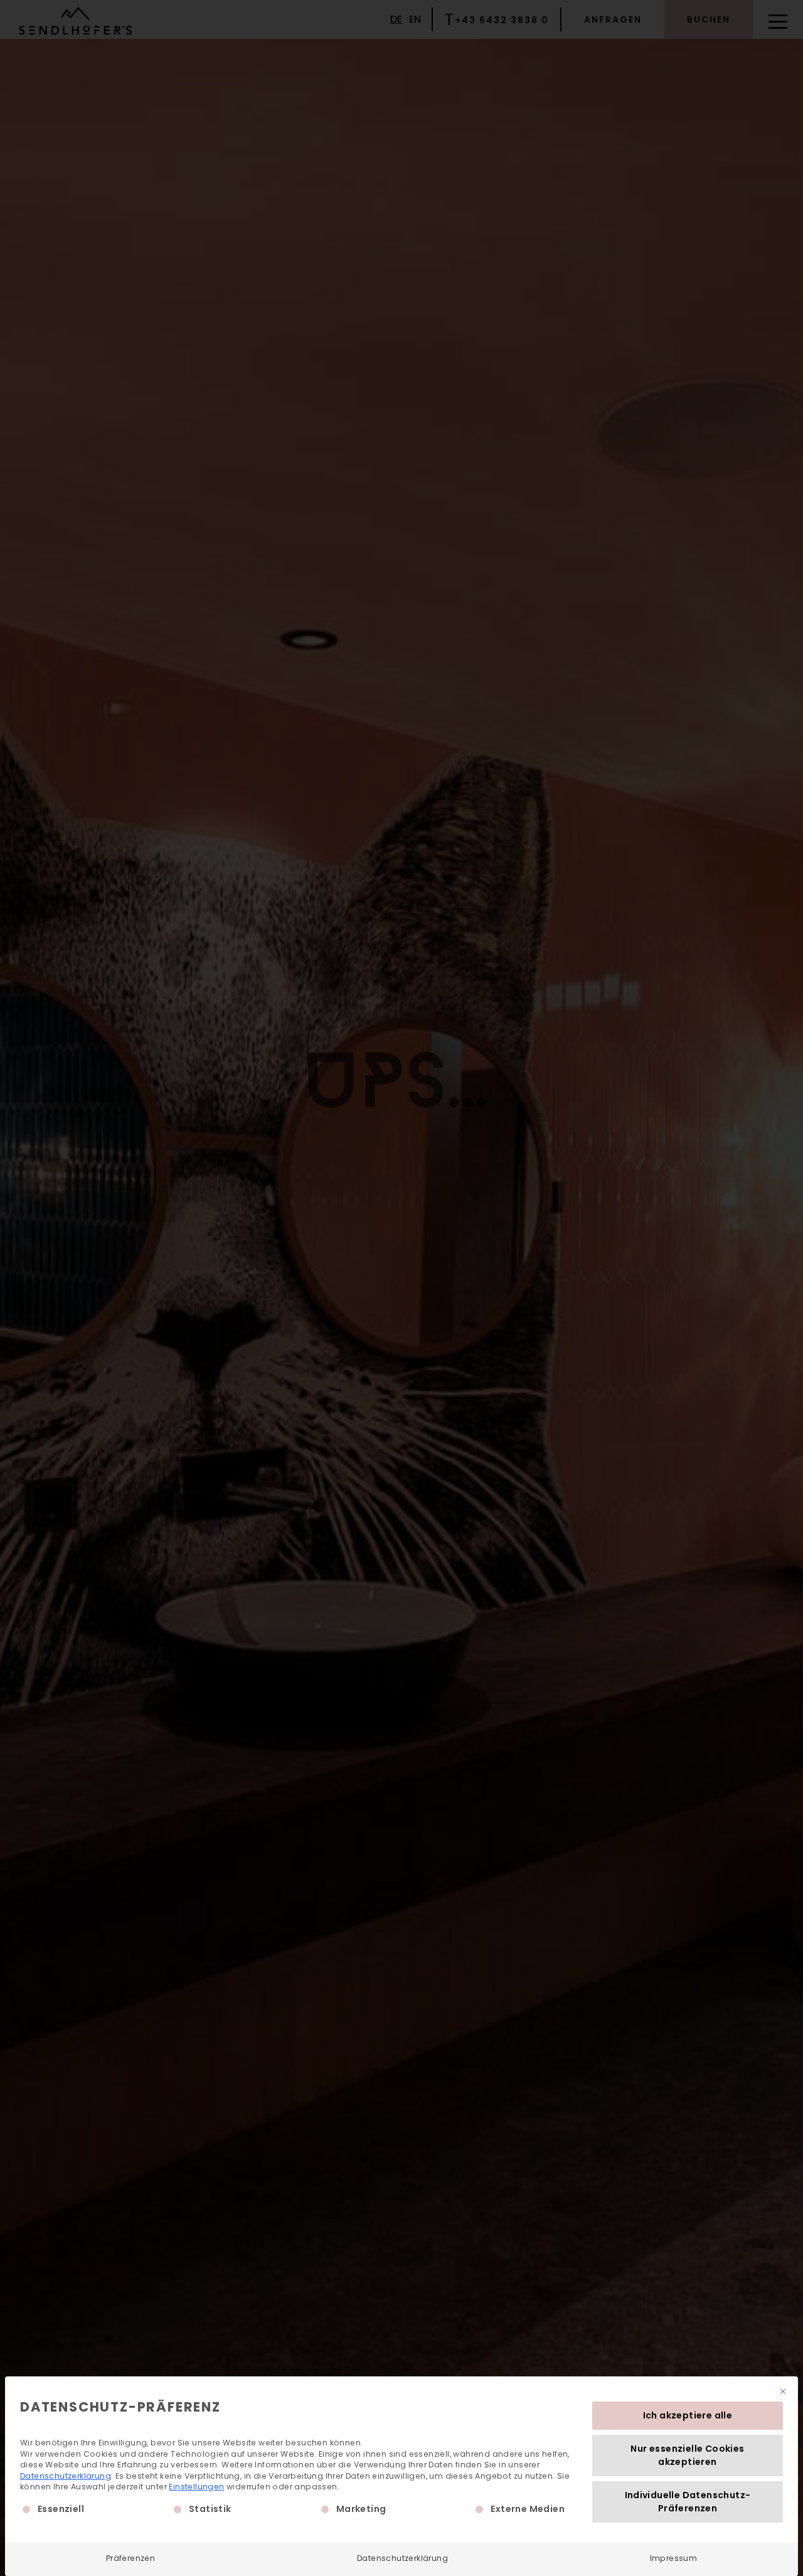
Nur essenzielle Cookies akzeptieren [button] (687, 2455)
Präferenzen (130, 2558)
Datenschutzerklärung (66, 2476)
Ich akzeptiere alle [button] (688, 2415)
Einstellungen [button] (196, 2487)
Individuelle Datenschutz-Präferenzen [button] (688, 2502)
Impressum (674, 2558)
